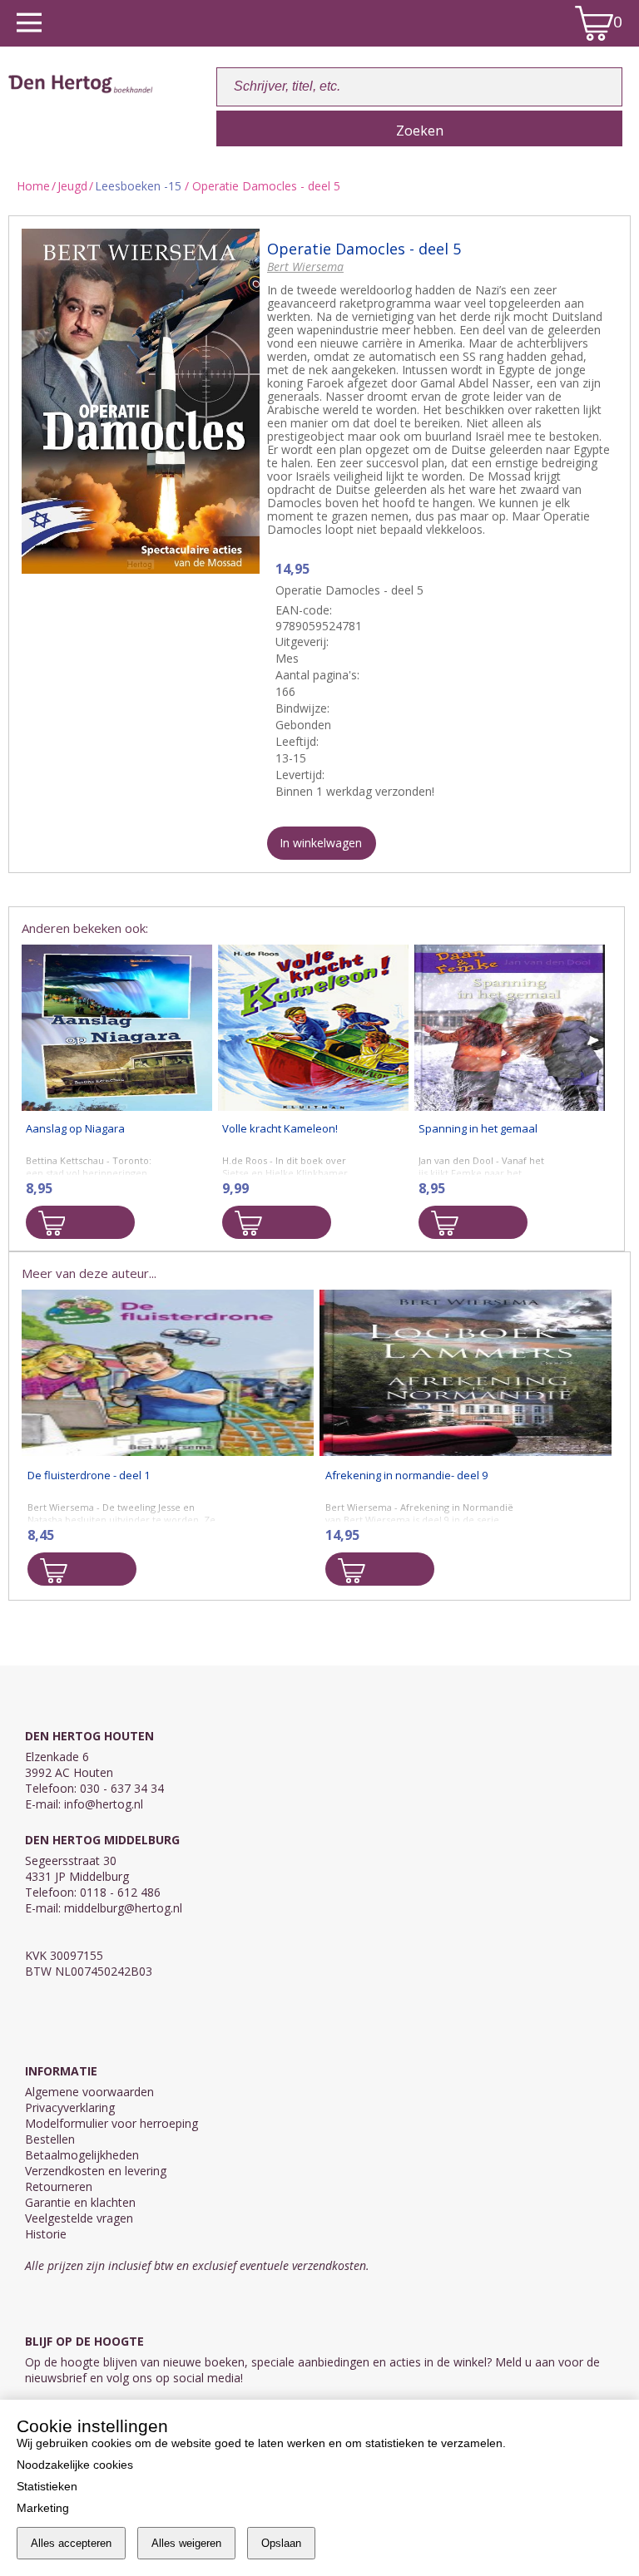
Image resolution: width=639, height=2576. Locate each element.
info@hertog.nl (104, 1804)
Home (33, 186)
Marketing (43, 2508)
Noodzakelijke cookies (75, 2465)
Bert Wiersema (305, 266)
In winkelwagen (321, 843)
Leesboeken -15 (140, 186)
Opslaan (281, 2543)
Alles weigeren (186, 2543)
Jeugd (72, 186)
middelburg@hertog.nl (123, 1908)
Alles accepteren (71, 2543)
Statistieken (47, 2486)
